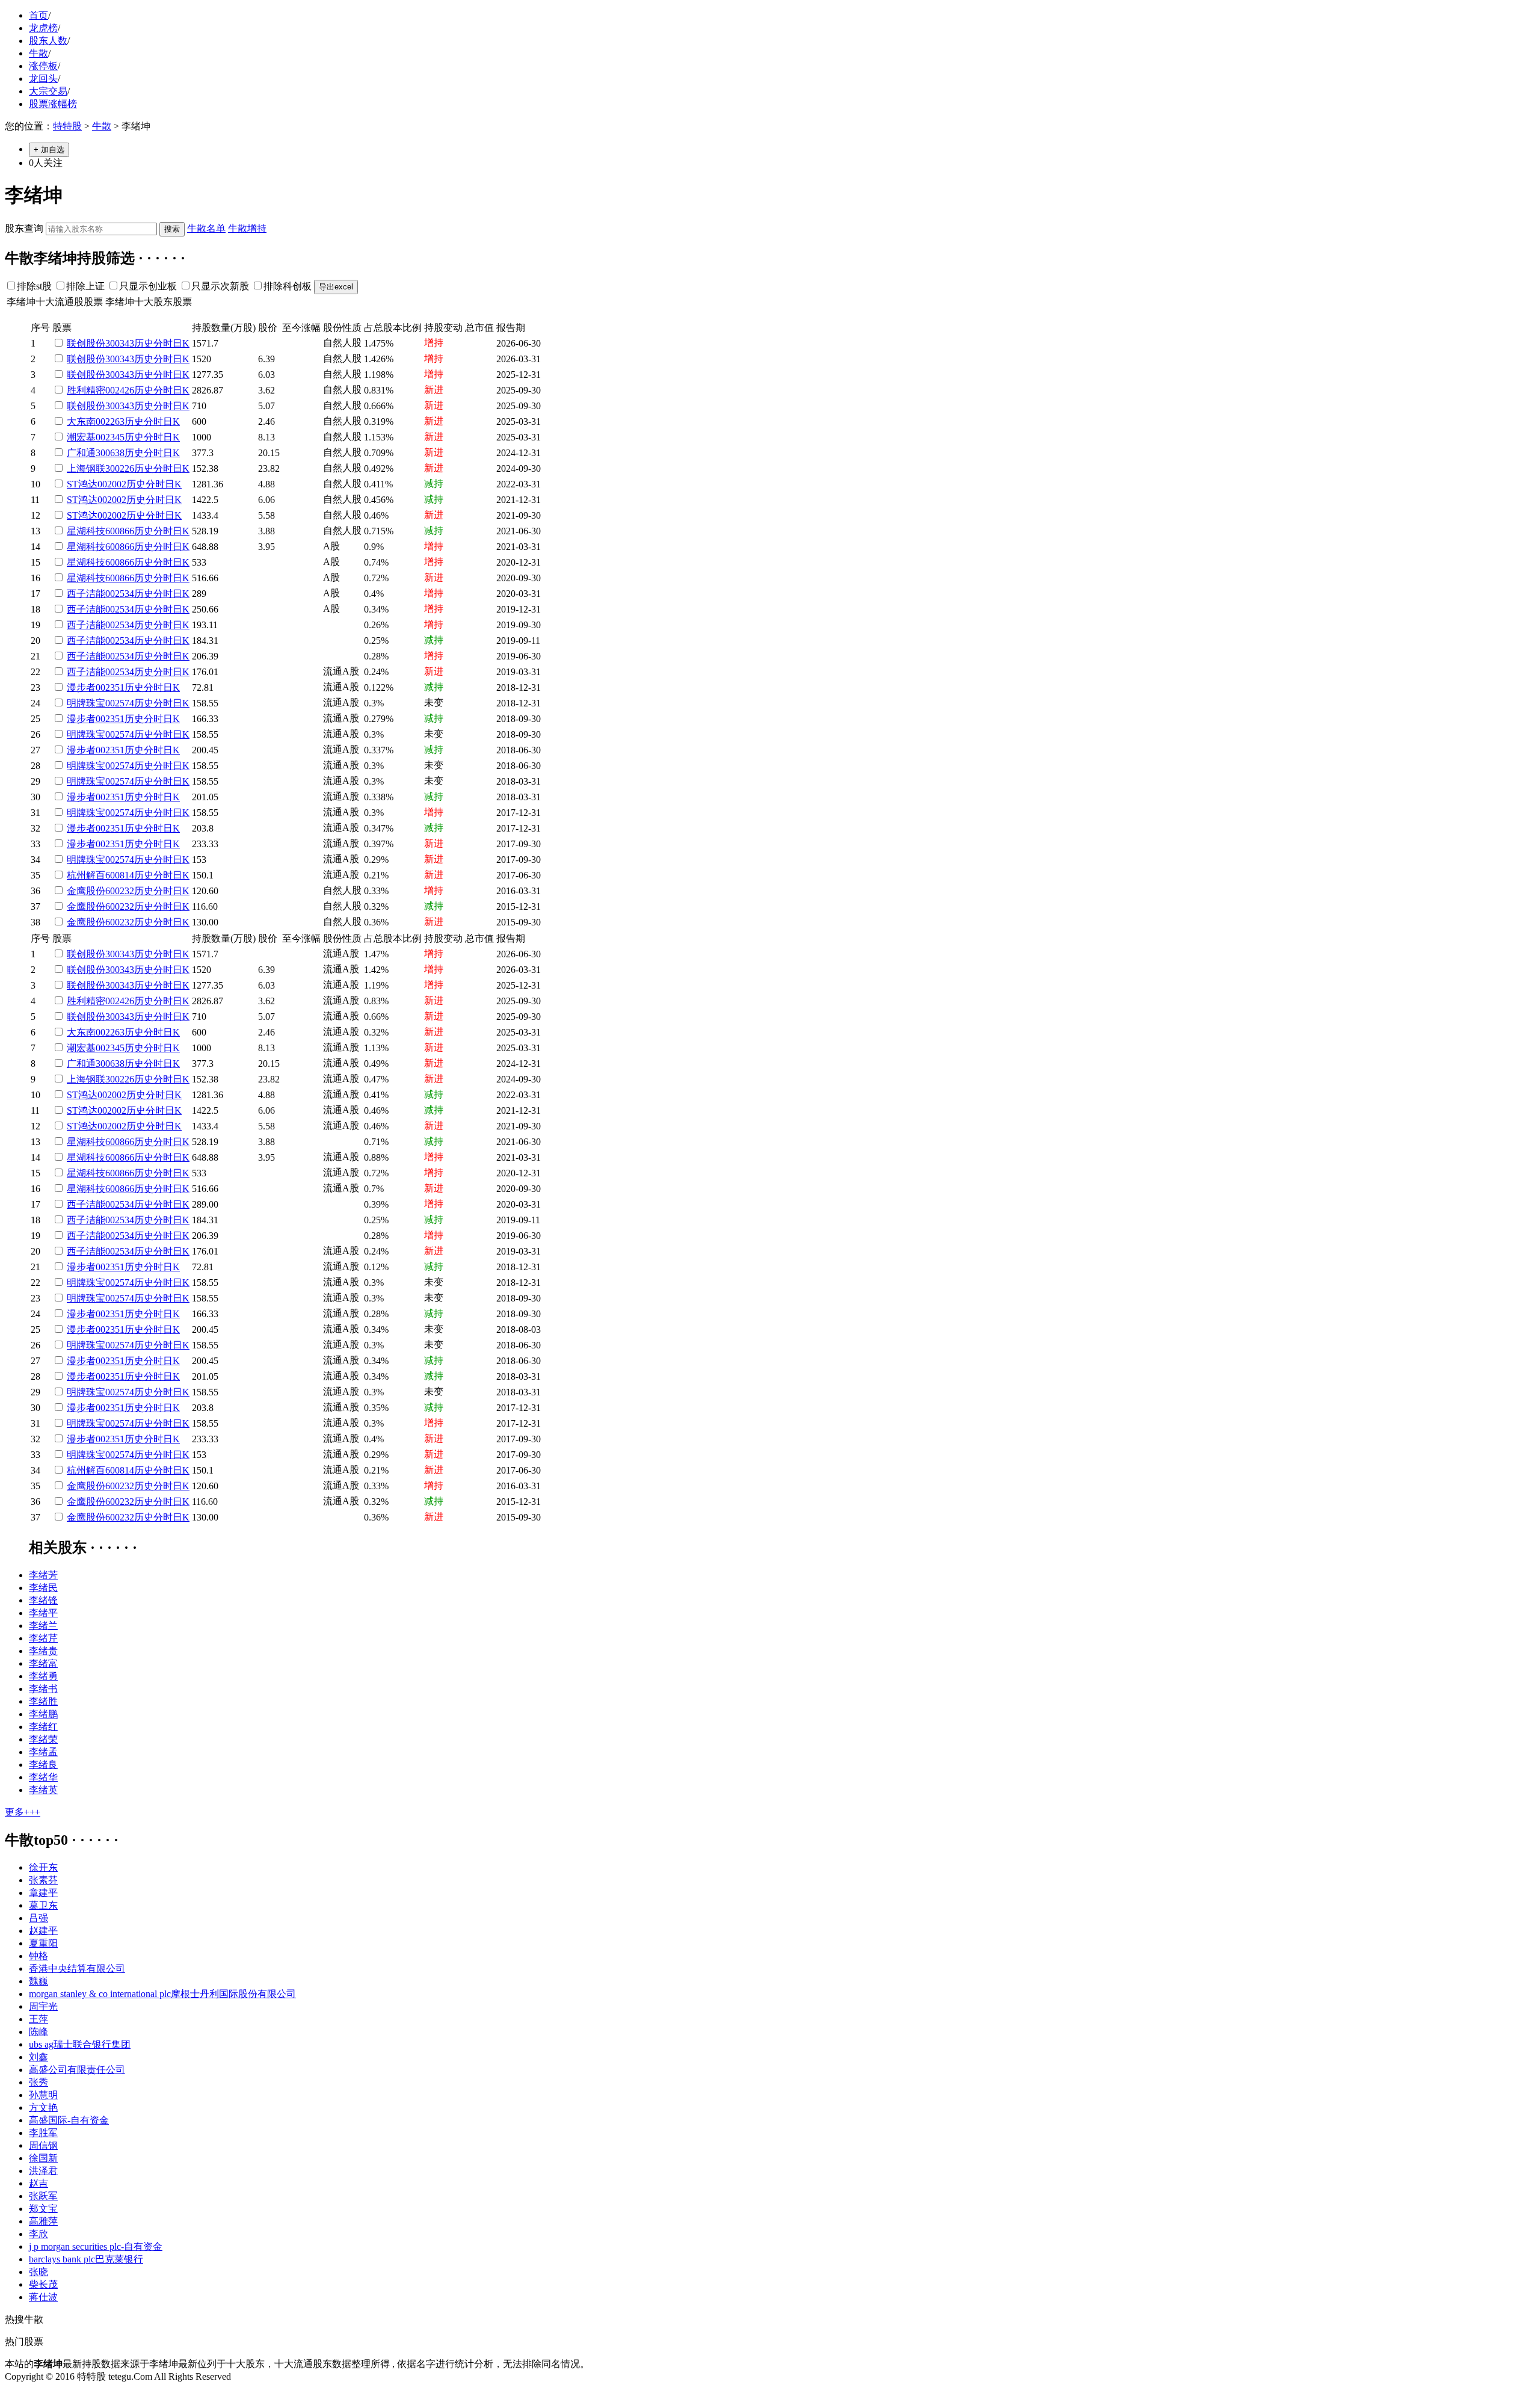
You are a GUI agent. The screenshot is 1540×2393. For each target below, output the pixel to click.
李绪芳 (43, 1575)
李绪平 (43, 1613)
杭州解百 (86, 875)
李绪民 (43, 1588)
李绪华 (43, 1777)
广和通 (81, 453)
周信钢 (43, 2145)
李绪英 (43, 1790)
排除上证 (85, 286)
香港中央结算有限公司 (77, 1968)
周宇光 (43, 2006)
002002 (112, 484)
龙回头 (43, 79)
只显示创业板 (148, 286)
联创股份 (86, 343)
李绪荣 (43, 1739)
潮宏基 (81, 437)
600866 (120, 531)
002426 (120, 390)
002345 (110, 437)
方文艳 (43, 2107)
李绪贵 (43, 1651)
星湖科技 (86, 531)
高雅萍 (43, 2221)
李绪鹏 (43, 1714)
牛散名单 (206, 228)
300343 (120, 343)
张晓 (38, 2272)
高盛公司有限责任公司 (77, 2070)
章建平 (43, 1893)
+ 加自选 (49, 150)
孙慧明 (43, 2095)
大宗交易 (48, 91)
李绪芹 (43, 1638)
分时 (163, 343)
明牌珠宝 (86, 703)
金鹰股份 (86, 891)
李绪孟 (43, 1752)
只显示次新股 (220, 286)
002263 (110, 421)
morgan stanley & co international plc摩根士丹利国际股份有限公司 (162, 1994)
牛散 (38, 53)
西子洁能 (86, 594)
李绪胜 (43, 1701)
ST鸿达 (82, 484)
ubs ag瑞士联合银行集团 (80, 2044)
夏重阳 (43, 1943)
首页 (38, 15)
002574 (120, 703)
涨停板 (43, 66)
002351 (110, 687)
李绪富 (43, 1663)
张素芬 (43, 1880)
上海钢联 (86, 468)
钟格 (38, 1956)
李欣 (38, 2234)
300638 (110, 453)
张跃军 (43, 2196)
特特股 (67, 126)
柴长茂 (43, 2284)
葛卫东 (43, 1905)
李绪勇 (43, 1676)
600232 (120, 891)
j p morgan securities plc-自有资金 (96, 2246)
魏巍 (38, 1981)
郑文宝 (43, 2209)
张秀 (38, 2082)
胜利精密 (86, 390)
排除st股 (34, 286)
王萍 (38, 2019)
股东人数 (48, 41)
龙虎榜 (43, 28)
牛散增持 (247, 228)
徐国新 (43, 2158)
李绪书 (43, 1689)
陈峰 (38, 2032)
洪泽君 (43, 2171)
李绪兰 (43, 1626)
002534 (120, 594)
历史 (144, 343)
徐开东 (43, 1867)
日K (181, 343)
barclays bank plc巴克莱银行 (86, 2259)
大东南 (81, 421)
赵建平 (43, 1931)
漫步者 (81, 687)
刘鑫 (38, 2057)
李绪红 (43, 1727)
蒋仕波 (43, 2297)
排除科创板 (288, 286)
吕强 (38, 1918)
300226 (120, 468)
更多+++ (23, 1812)
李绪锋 (43, 1600)
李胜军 (43, 2133)
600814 (120, 875)
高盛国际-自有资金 (69, 2120)
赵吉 (38, 2183)
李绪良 (43, 1765)
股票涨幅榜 (53, 104)
